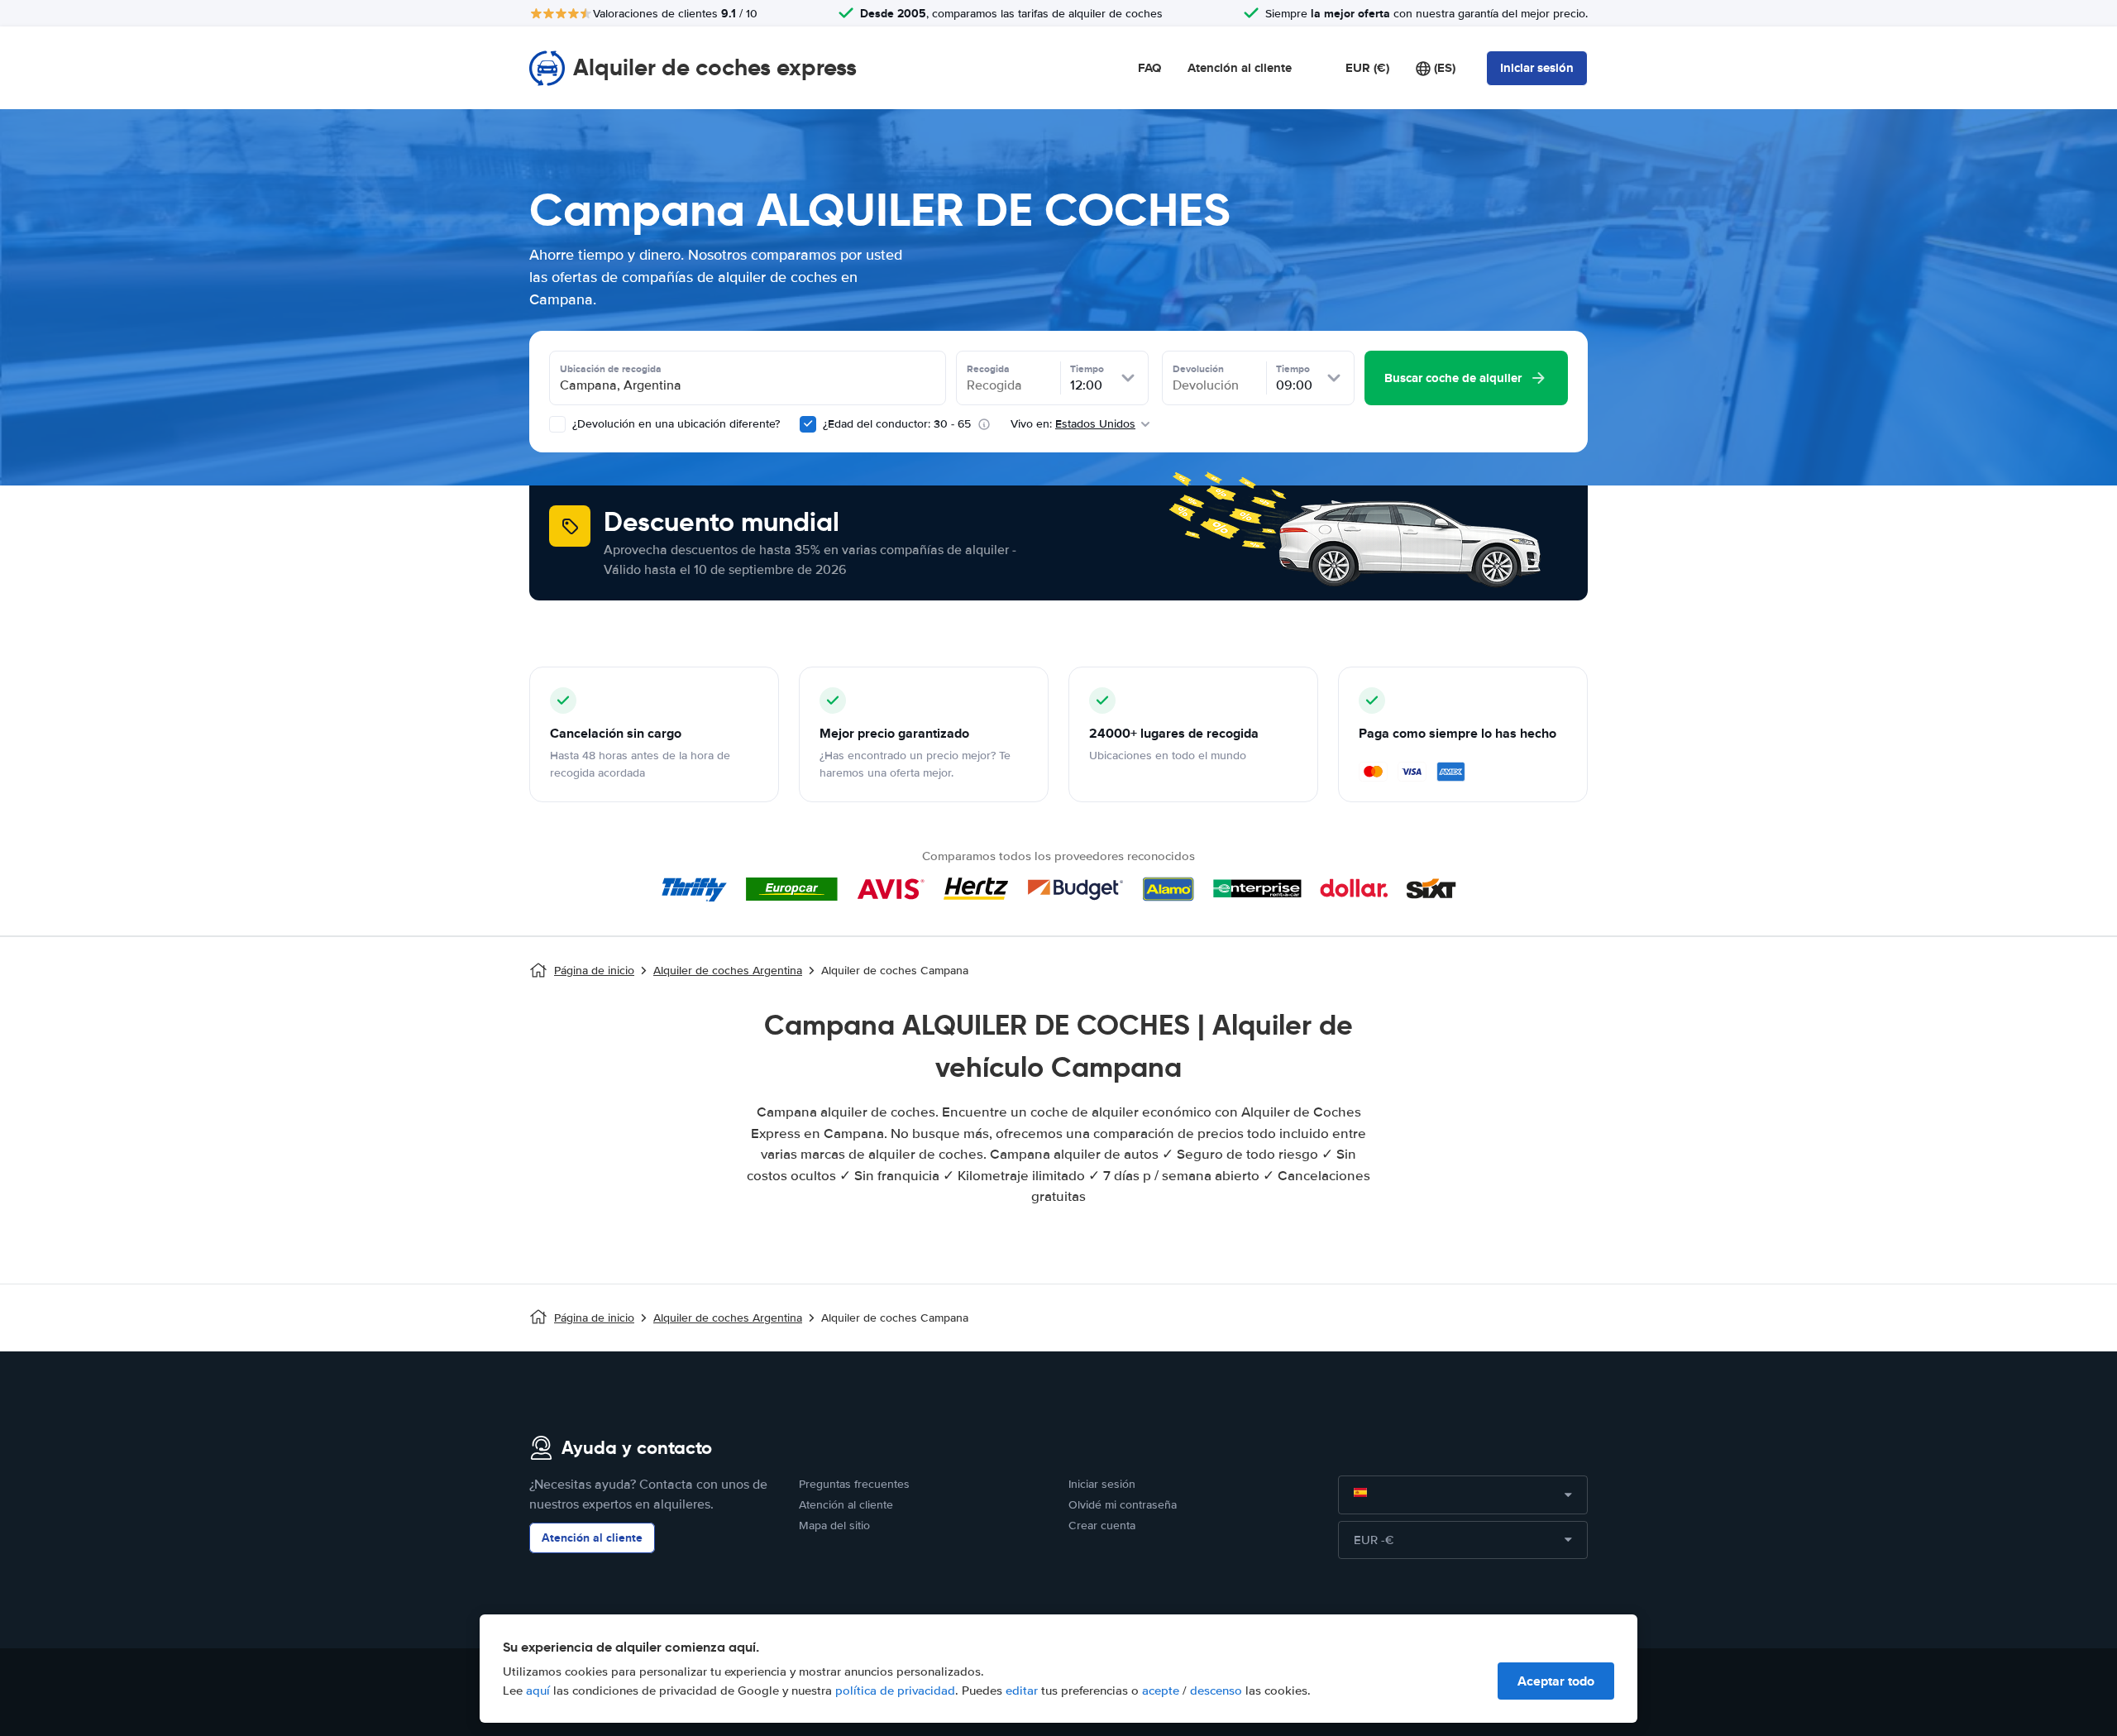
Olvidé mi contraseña (1123, 1505)
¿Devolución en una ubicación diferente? (674, 424)
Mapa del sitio (834, 1526)
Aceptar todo (1556, 1681)
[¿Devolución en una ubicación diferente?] (557, 424)
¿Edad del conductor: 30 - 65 (897, 424)
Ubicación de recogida (611, 369)
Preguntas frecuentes (854, 1484)
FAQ (1149, 68)
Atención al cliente (1240, 68)
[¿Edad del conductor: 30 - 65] (808, 424)
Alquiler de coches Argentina (728, 971)
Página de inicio (594, 971)
